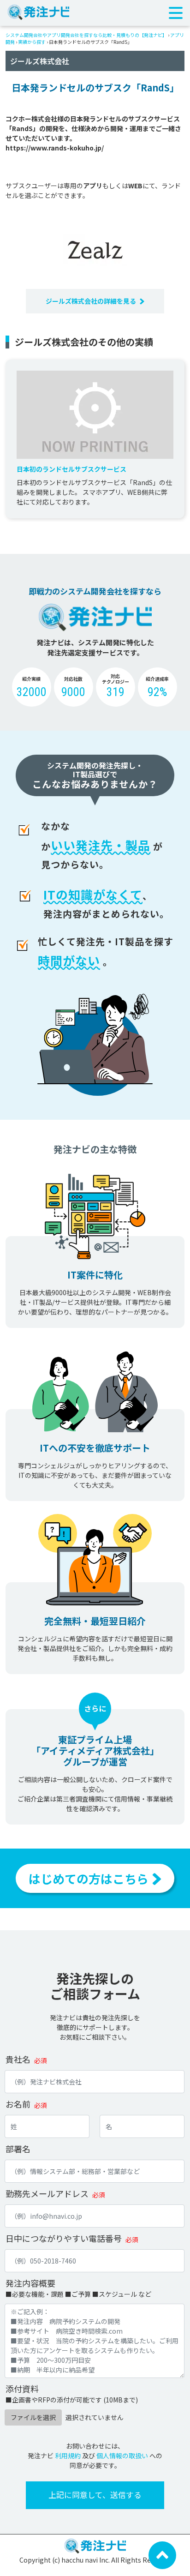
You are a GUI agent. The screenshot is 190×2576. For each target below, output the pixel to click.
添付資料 (22, 2389)
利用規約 (68, 2456)
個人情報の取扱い (122, 2456)
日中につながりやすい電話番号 (64, 2238)
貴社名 (18, 2059)
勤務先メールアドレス (47, 2193)
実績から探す (32, 42)
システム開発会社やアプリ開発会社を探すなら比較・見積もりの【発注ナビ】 (86, 35)
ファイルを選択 (33, 2417)
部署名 (18, 2149)
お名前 (18, 2104)
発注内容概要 (30, 2283)
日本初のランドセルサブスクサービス (71, 469)
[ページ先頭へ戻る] (162, 2554)
